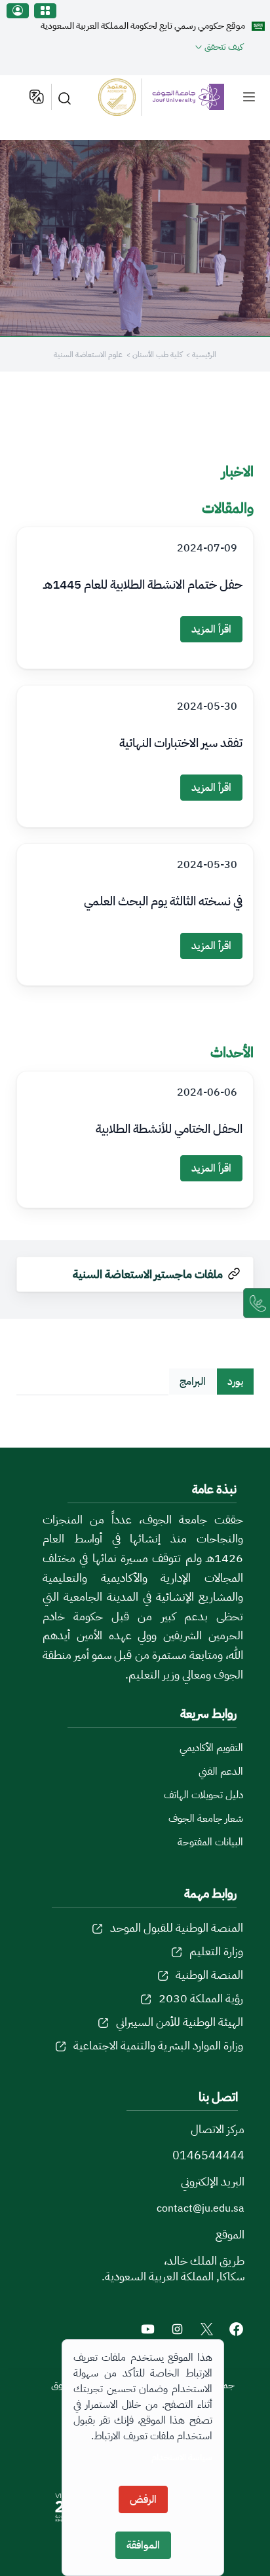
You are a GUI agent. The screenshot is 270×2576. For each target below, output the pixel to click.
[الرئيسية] (161, 97)
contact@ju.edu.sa (201, 2208)
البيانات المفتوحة (210, 1842)
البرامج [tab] (193, 1382)
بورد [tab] (235, 1382)
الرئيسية (204, 355)
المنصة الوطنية (209, 1975)
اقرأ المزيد (211, 629)
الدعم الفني (221, 1771)
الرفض (143, 2499)
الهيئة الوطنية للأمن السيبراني (180, 2022)
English (36, 97)
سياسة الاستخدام (182, 2457)
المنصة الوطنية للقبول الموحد (177, 1927)
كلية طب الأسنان (156, 355)
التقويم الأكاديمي (211, 1748)
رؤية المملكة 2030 (201, 1998)
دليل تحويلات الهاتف (203, 1795)
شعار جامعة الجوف (206, 1819)
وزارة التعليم (216, 1951)
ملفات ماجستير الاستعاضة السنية (148, 1274)
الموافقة (143, 2545)
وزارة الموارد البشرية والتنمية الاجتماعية (158, 2045)
